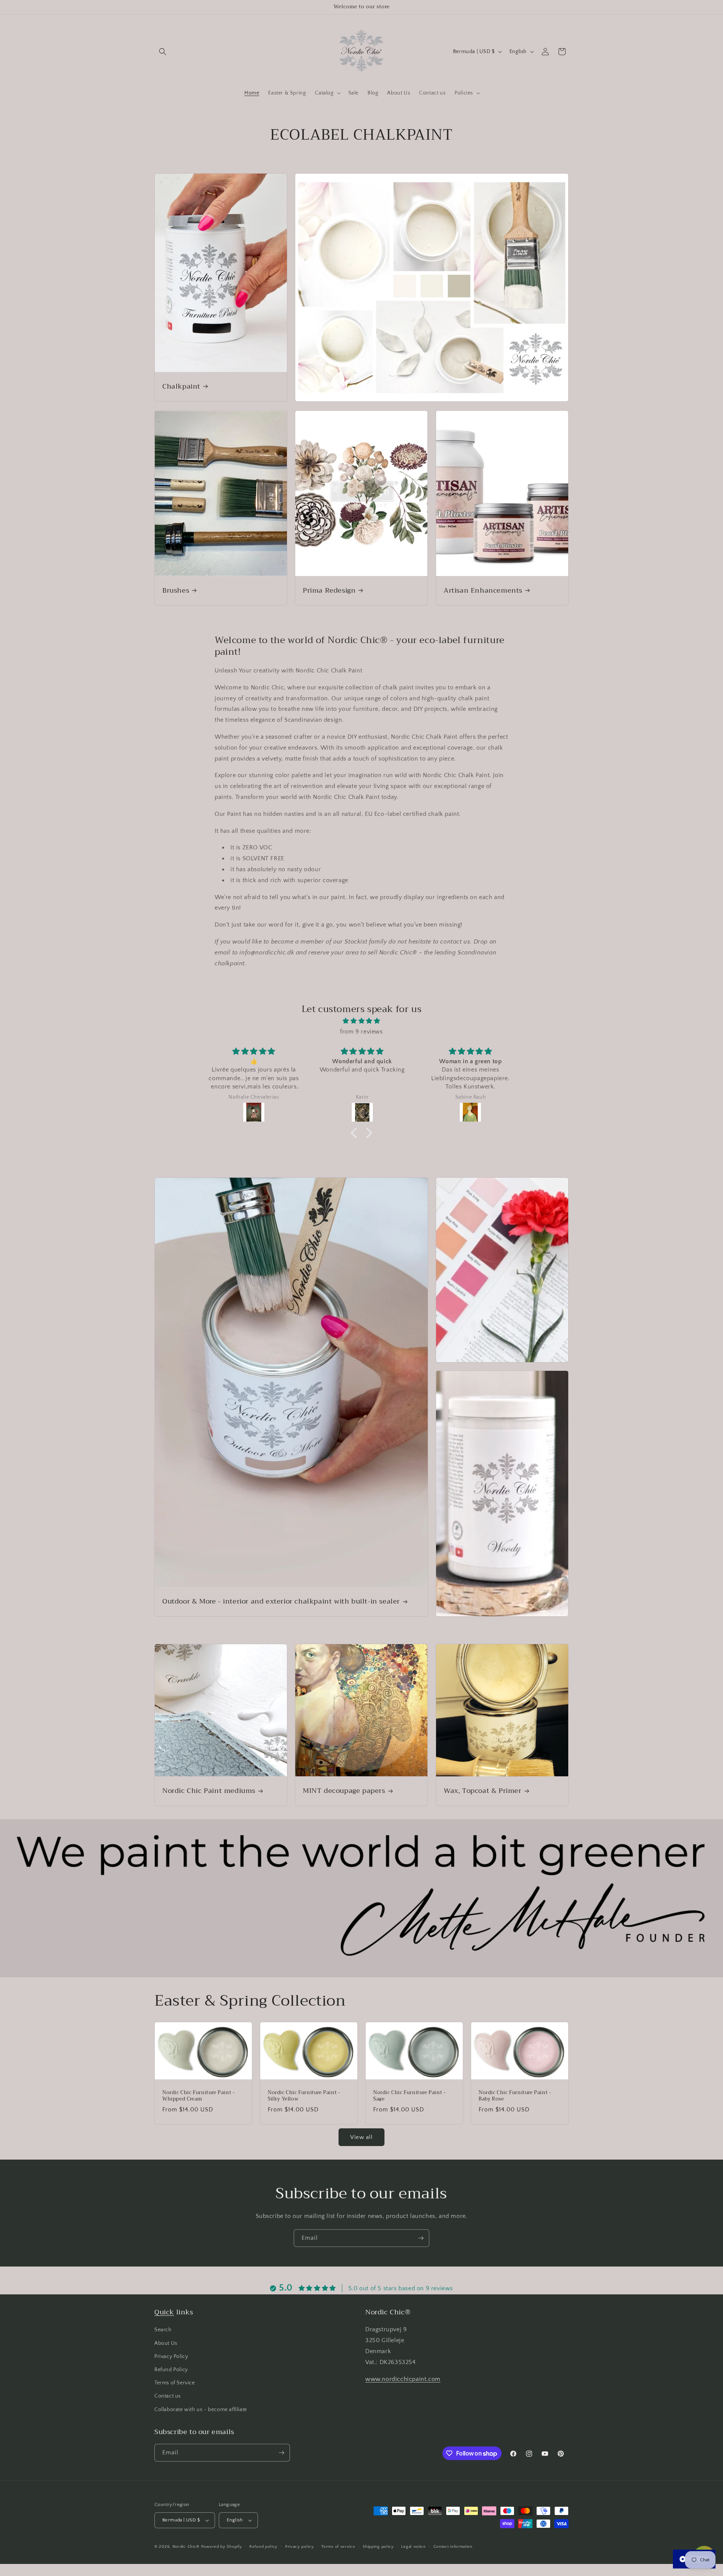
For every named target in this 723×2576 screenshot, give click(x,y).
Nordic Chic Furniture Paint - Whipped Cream (198, 2096)
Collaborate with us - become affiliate (201, 2410)
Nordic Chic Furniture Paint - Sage (409, 2096)
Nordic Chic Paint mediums (209, 1791)
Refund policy (263, 2546)
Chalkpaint (181, 386)
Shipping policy (378, 2546)
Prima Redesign (329, 591)
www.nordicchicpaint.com (403, 2379)
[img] (361, 1021)
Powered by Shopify (222, 2547)
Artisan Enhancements (483, 591)
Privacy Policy (171, 2357)
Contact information (453, 2546)
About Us (166, 2343)
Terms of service (338, 2546)
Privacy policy (300, 2546)
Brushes (176, 591)
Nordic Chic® (186, 2547)
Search (163, 2330)
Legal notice (413, 2546)
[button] (163, 52)
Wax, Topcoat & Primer (483, 1791)
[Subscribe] (421, 2238)
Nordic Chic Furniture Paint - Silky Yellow (304, 2096)
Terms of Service (175, 2383)
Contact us (168, 2396)
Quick (164, 2312)
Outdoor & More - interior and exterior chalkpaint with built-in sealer (281, 1601)
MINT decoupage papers (344, 1791)
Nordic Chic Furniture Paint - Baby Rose (515, 2096)
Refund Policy (171, 2370)
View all (361, 2137)
